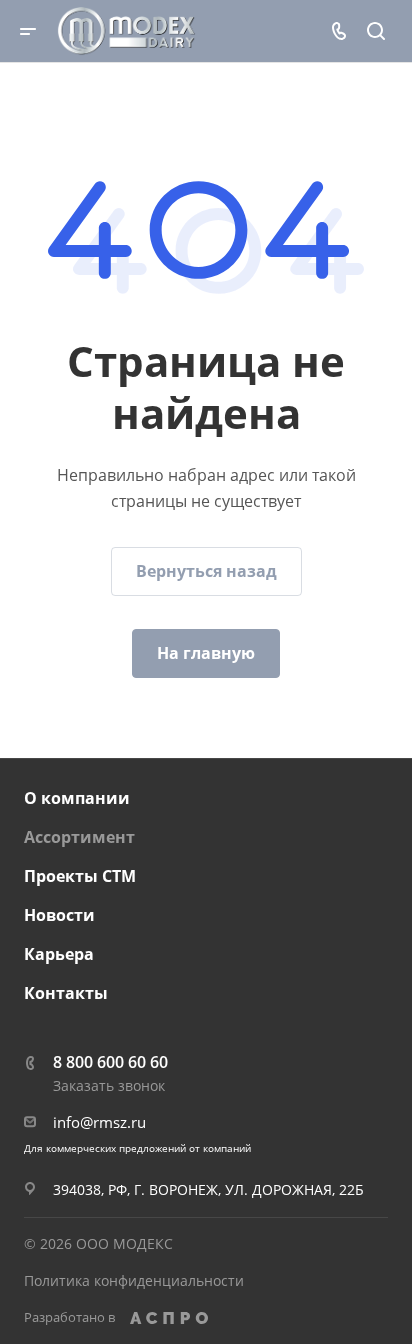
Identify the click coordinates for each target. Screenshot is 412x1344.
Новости (59, 915)
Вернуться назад (206, 571)
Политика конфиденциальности (134, 1280)
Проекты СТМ (80, 876)
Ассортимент (79, 837)
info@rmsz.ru (99, 1122)
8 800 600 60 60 (110, 1062)
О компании (77, 798)
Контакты (66, 993)
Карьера (59, 954)
